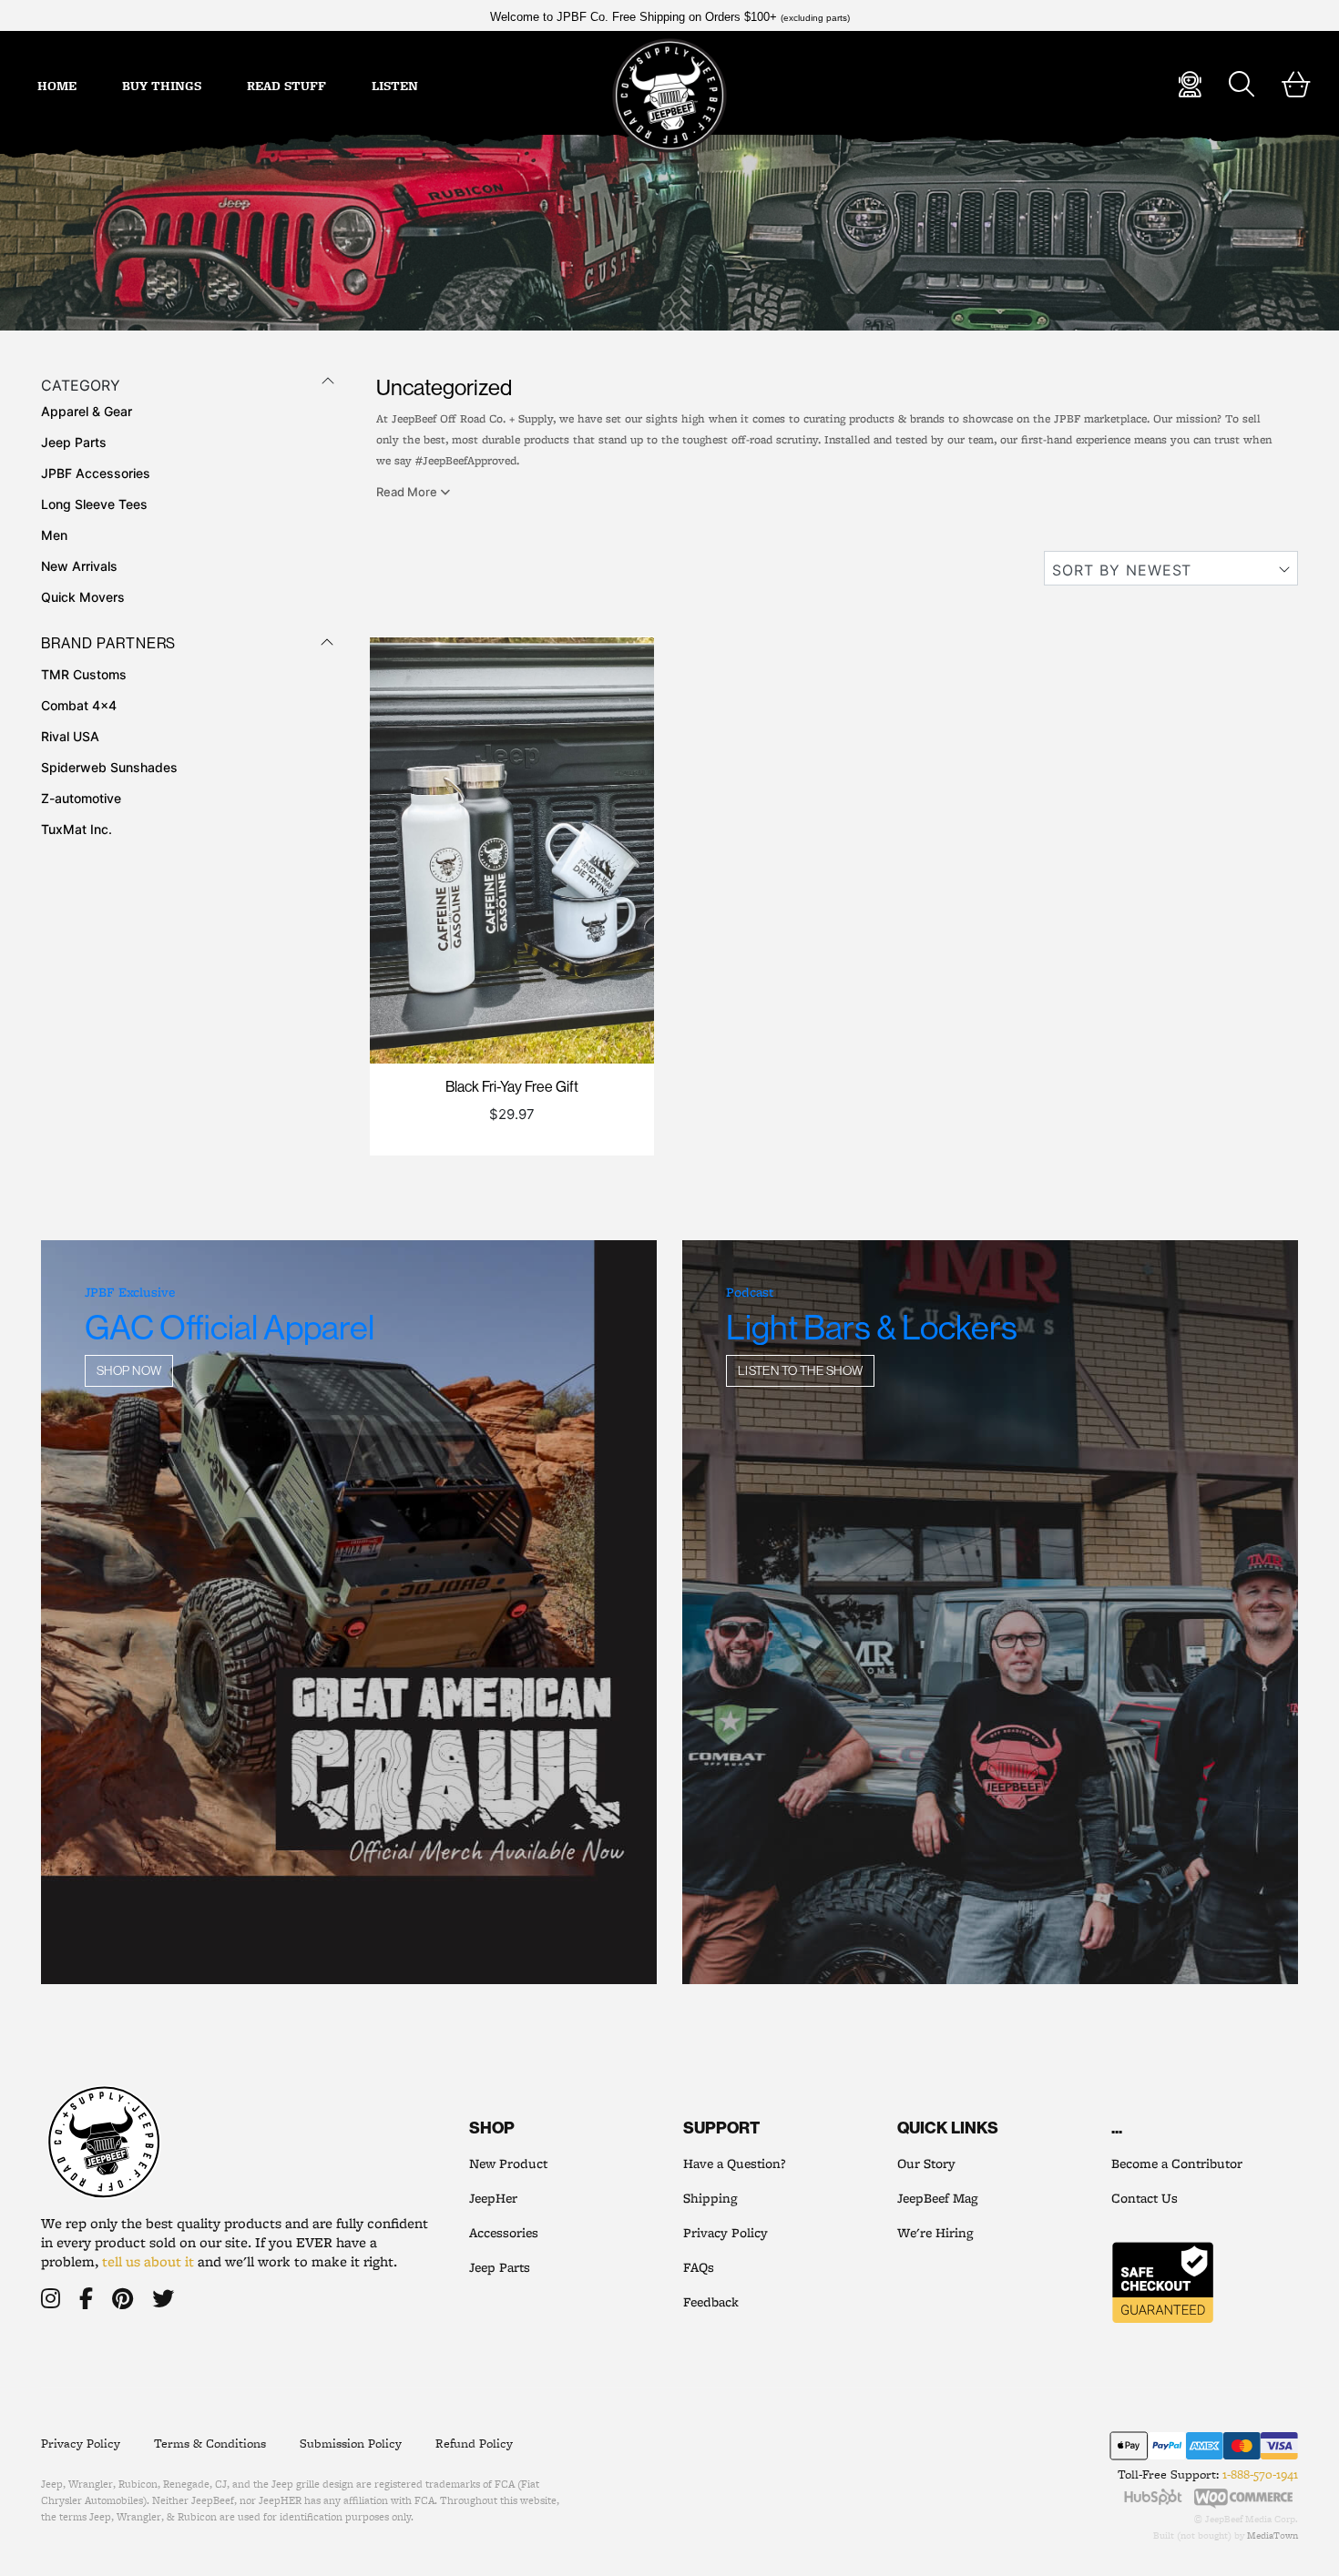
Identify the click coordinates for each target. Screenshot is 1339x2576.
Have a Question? (734, 2164)
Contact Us (1145, 2198)
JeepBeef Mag (937, 2198)
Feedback (711, 2302)
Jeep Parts (74, 442)
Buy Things (162, 86)
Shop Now (129, 1370)
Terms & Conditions (210, 2443)
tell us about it (148, 2261)
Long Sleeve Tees (94, 504)
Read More (408, 492)
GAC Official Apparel (230, 1327)
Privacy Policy (726, 2233)
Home (57, 86)
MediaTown (1273, 2535)
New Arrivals (79, 566)
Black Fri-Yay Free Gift (512, 1086)
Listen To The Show (801, 1370)
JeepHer (493, 2198)
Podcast (750, 1292)
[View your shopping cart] (1296, 85)
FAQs (699, 2267)
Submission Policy (351, 2443)
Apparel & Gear (87, 411)
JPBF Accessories (96, 473)
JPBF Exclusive (130, 1292)
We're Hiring (935, 2233)
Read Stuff (286, 86)
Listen (395, 86)
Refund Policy (474, 2443)
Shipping (710, 2198)
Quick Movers (83, 597)
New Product (508, 2164)
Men (54, 535)
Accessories (504, 2233)
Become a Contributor (1177, 2164)
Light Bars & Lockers (872, 1327)
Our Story (926, 2164)
